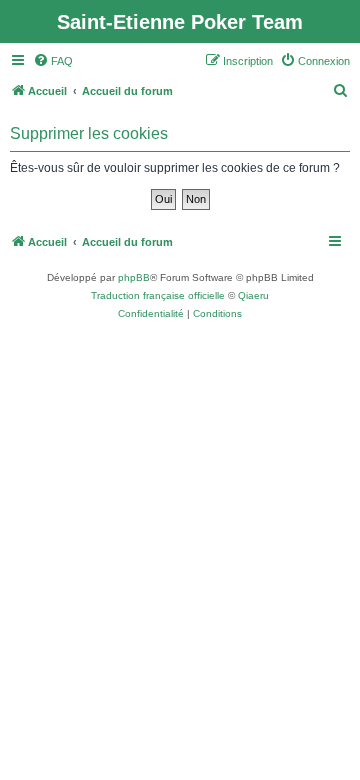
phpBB (134, 277)
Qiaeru (253, 295)
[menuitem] (53, 61)
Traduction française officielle (158, 295)
